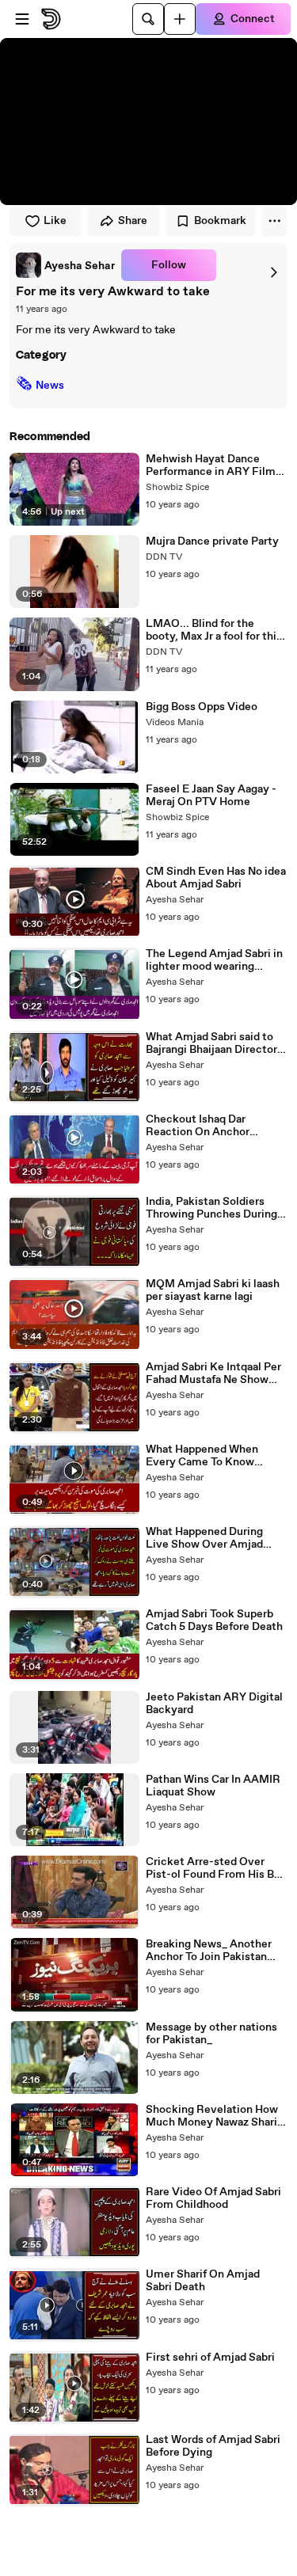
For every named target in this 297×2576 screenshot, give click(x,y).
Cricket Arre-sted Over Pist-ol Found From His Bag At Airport (216, 1868)
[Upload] (180, 19)
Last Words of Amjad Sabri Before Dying (213, 2446)
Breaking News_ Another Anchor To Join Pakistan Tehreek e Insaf (209, 1951)
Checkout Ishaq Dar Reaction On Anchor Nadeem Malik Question (208, 1126)
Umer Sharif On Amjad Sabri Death (203, 2281)
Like (55, 221)
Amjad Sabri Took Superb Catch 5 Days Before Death (214, 1620)
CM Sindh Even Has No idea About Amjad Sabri (216, 878)
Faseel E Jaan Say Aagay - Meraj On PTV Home (211, 796)
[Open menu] (22, 19)
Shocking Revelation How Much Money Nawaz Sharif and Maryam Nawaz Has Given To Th (213, 2116)
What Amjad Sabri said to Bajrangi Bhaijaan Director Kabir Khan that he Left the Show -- (215, 1043)
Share (133, 221)
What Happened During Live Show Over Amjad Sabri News (204, 1538)
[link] (65, 265)
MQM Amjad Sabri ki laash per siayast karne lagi (213, 1290)
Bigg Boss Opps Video (202, 707)
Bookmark (220, 221)
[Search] (148, 19)
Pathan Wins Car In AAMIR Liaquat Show (213, 1786)
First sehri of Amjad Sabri (210, 2358)
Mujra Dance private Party (212, 541)
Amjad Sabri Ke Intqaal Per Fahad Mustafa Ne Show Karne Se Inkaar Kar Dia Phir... (213, 1373)
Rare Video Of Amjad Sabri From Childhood (213, 2198)
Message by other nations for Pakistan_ (211, 2034)
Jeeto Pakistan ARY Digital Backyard (214, 1704)
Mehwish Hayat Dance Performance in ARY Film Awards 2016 (211, 465)
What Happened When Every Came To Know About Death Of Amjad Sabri (204, 1456)
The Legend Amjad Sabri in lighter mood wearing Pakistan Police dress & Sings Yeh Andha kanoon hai (217, 960)
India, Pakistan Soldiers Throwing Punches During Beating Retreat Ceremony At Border (215, 1208)
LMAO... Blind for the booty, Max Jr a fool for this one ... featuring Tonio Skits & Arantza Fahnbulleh (215, 630)
